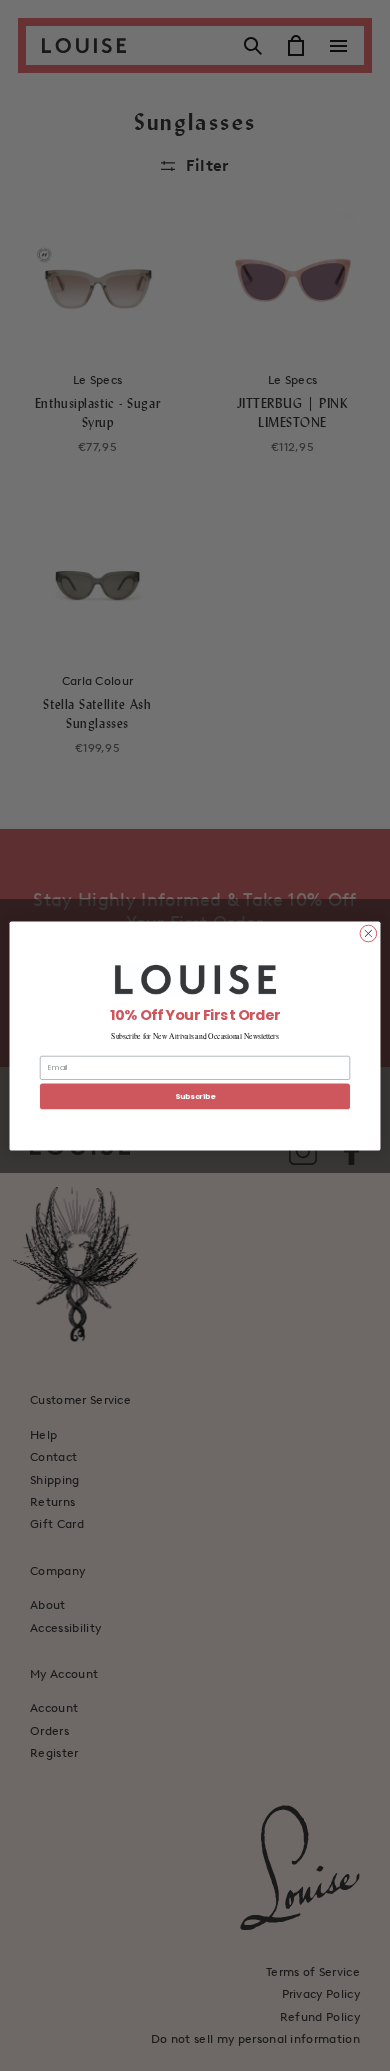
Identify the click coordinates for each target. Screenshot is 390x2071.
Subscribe (195, 1095)
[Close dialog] (368, 933)
